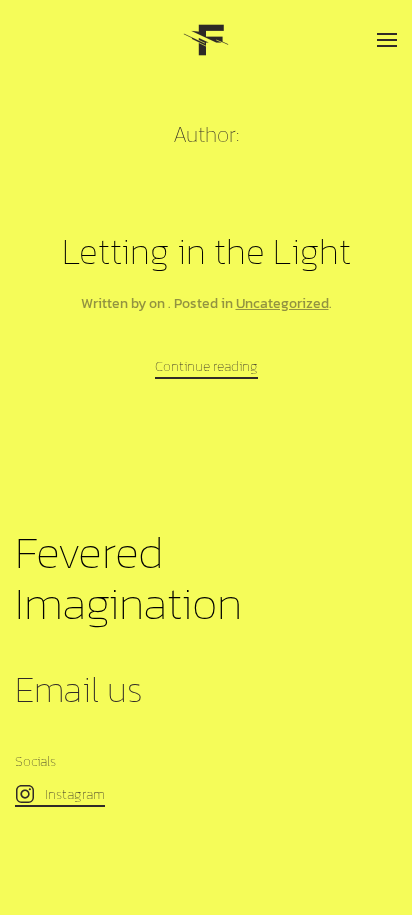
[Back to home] (206, 40)
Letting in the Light (206, 251)
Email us (79, 689)
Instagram (75, 794)
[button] (387, 40)
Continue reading (206, 366)
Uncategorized (282, 303)
